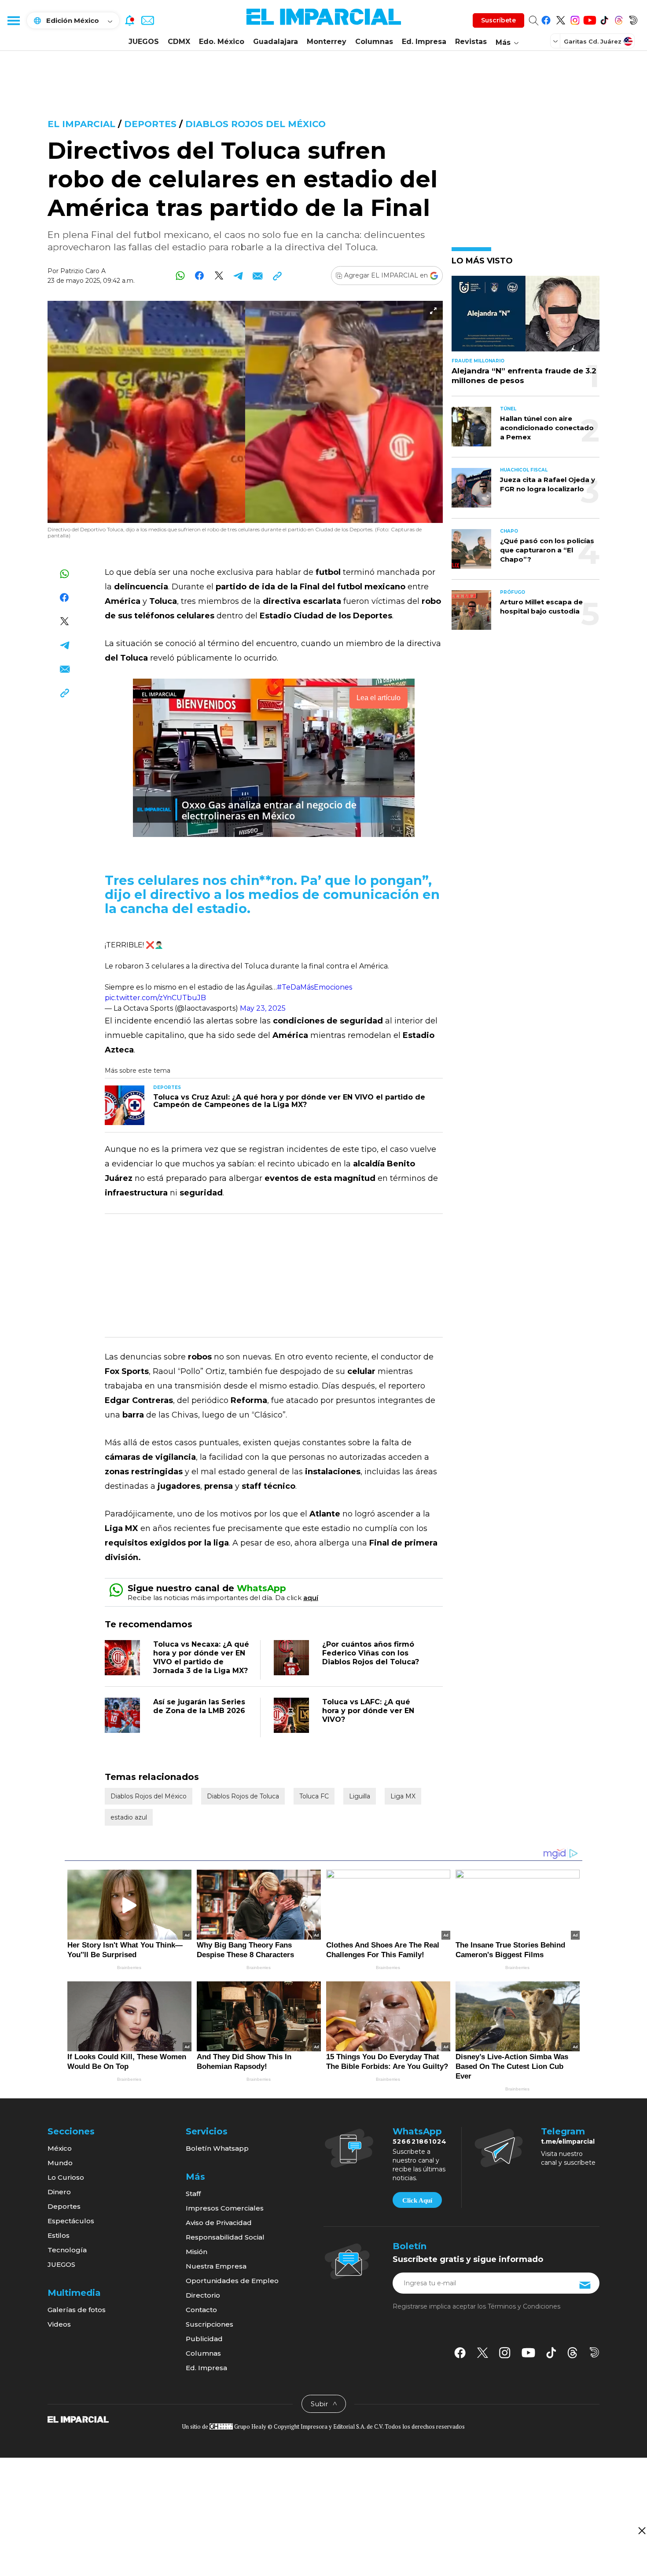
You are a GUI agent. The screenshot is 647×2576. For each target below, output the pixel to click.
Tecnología (67, 2250)
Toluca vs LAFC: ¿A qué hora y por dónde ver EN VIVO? (368, 1711)
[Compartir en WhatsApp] (180, 276)
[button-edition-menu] (556, 41)
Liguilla (360, 1796)
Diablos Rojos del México (255, 124)
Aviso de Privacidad (219, 2223)
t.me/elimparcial (568, 2141)
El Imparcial (81, 124)
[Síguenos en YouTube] (590, 19)
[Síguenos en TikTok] (604, 19)
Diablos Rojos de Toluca (243, 1796)
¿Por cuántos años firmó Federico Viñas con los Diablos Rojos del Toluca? (371, 1653)
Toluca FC (314, 1796)
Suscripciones (210, 2324)
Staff (193, 2194)
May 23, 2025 (263, 1008)
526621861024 (420, 2141)
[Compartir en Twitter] (219, 276)
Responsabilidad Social (225, 2237)
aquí (311, 1598)
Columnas (374, 42)
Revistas (471, 42)
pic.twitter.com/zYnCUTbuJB (155, 998)
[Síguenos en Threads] (619, 19)
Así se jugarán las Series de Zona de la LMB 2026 (199, 1706)
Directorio (203, 2295)
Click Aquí (417, 2200)
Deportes (150, 124)
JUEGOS (144, 42)
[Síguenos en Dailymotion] (633, 19)
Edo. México (222, 42)
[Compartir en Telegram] (238, 276)
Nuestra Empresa (216, 2266)
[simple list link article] (526, 317)
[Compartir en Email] (258, 276)
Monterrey (327, 42)
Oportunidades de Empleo (232, 2281)
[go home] (78, 2419)
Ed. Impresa (424, 42)
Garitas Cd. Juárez (593, 41)
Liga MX (403, 1796)
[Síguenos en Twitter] (561, 19)
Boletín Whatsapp (217, 2148)
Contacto (201, 2310)
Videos (59, 2324)
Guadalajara (276, 42)
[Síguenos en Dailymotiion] (594, 2352)
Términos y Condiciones (524, 2306)
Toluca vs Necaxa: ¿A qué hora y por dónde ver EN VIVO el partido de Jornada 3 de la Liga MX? (201, 1657)
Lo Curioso (66, 2177)
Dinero (59, 2192)
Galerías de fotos (77, 2310)
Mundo (60, 2163)
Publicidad (204, 2339)
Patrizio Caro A (83, 271)
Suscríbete (498, 20)
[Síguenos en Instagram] (575, 19)
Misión (197, 2252)
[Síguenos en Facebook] (546, 19)
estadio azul (129, 1817)
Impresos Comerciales (225, 2208)
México (60, 2148)
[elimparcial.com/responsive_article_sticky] (641, 2530)
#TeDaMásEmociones (314, 987)
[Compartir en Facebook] (200, 276)
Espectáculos (71, 2221)
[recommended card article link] (125, 1105)
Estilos (59, 2235)
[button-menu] (13, 20)
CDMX (179, 42)
